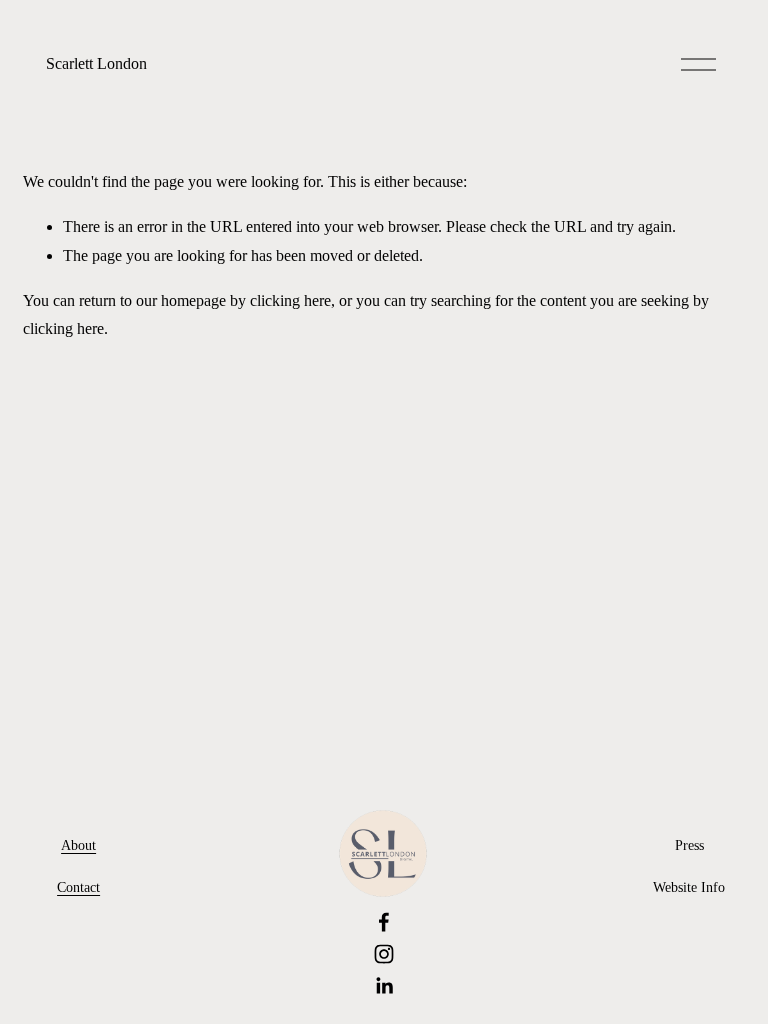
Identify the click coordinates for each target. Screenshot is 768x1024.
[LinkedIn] (384, 986)
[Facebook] (384, 922)
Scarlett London (96, 63)
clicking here (290, 300)
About (78, 845)
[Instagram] (384, 954)
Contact (78, 887)
